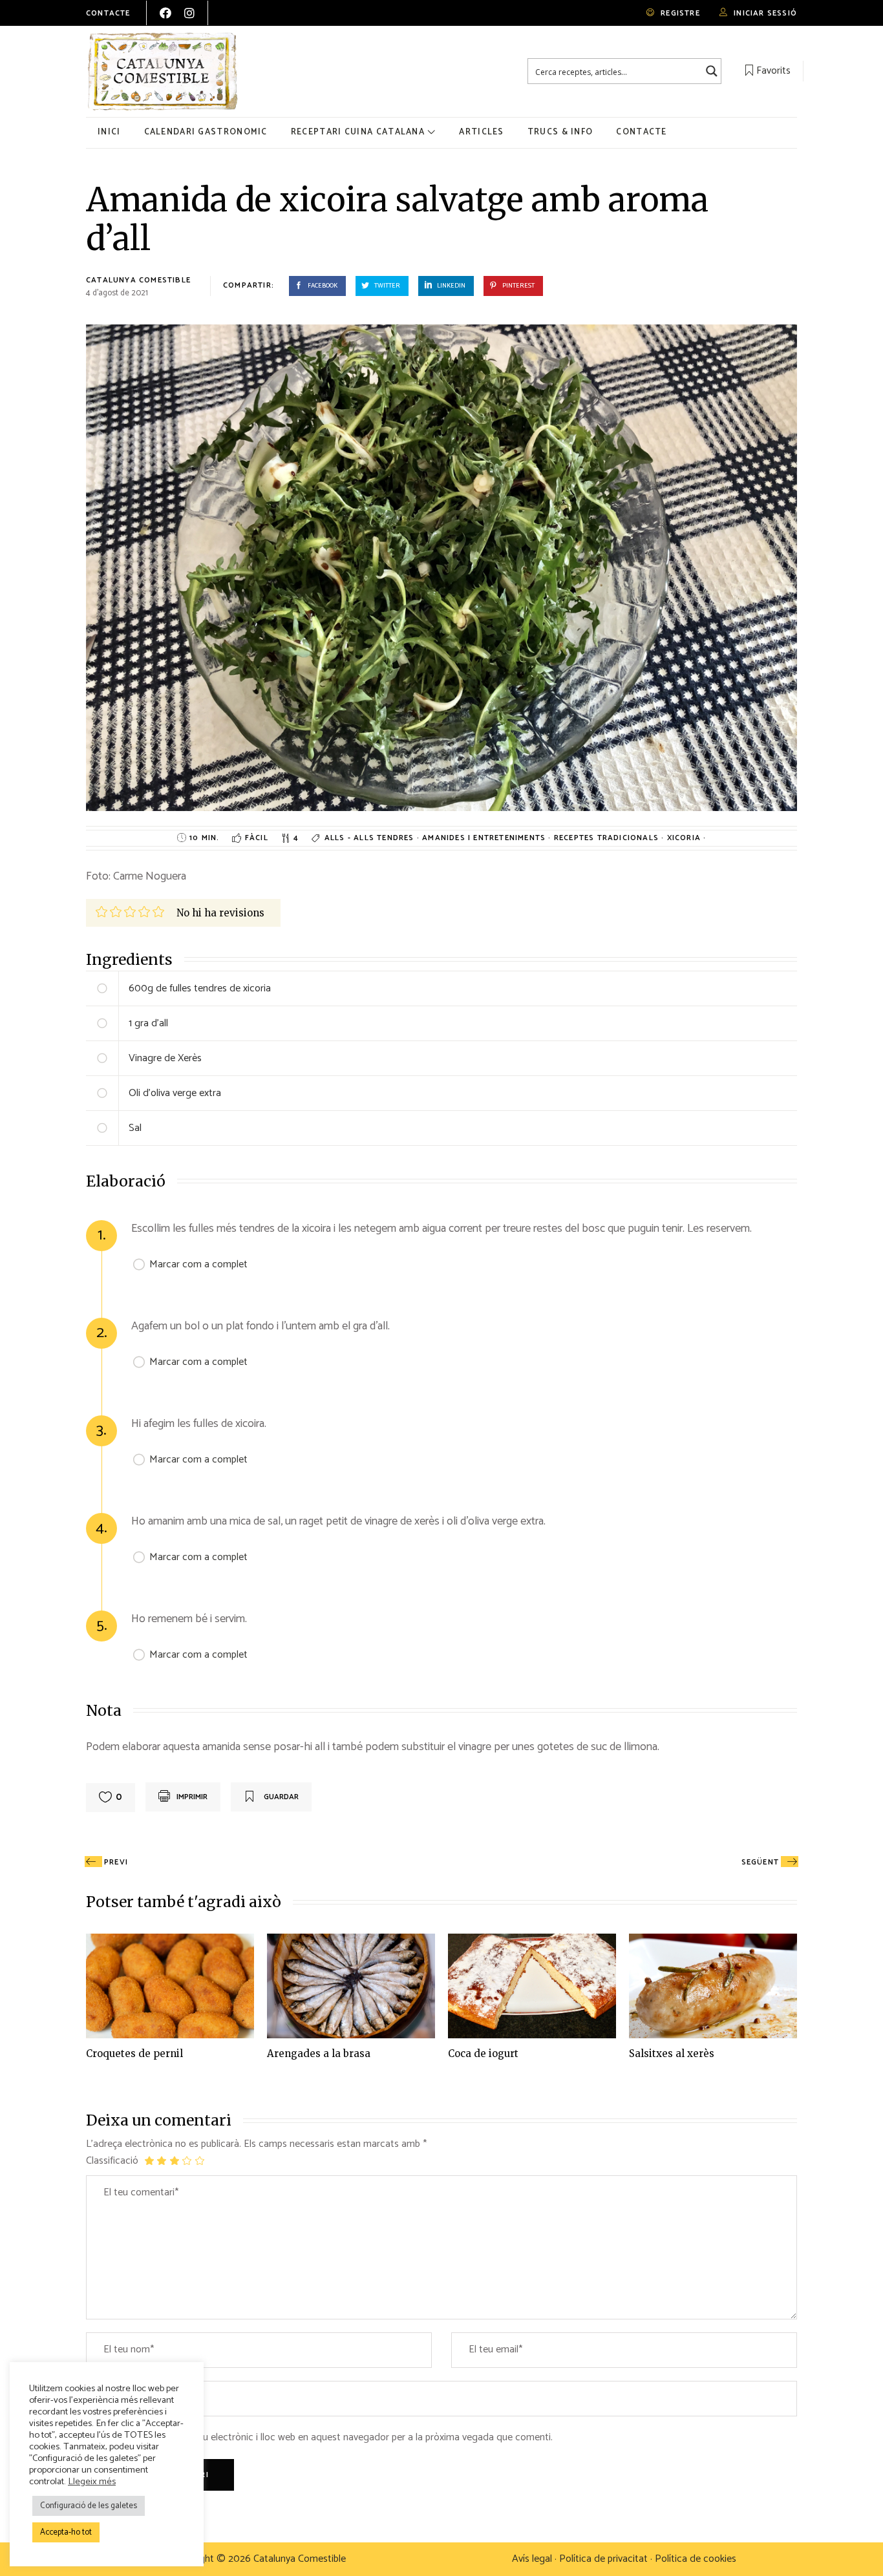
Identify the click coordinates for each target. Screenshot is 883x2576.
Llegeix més (92, 2482)
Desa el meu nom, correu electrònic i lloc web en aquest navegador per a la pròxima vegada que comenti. (327, 2438)
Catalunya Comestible (138, 280)
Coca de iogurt (483, 2053)
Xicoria (686, 838)
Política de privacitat (603, 2559)
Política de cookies (696, 2559)
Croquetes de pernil (134, 2053)
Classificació (112, 2161)
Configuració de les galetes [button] (89, 2506)
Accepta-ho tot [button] (66, 2532)
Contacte (108, 13)
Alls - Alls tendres (371, 838)
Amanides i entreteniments (485, 838)
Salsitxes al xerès (672, 2053)
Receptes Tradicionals (608, 838)
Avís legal (532, 2559)
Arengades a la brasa (319, 2053)
